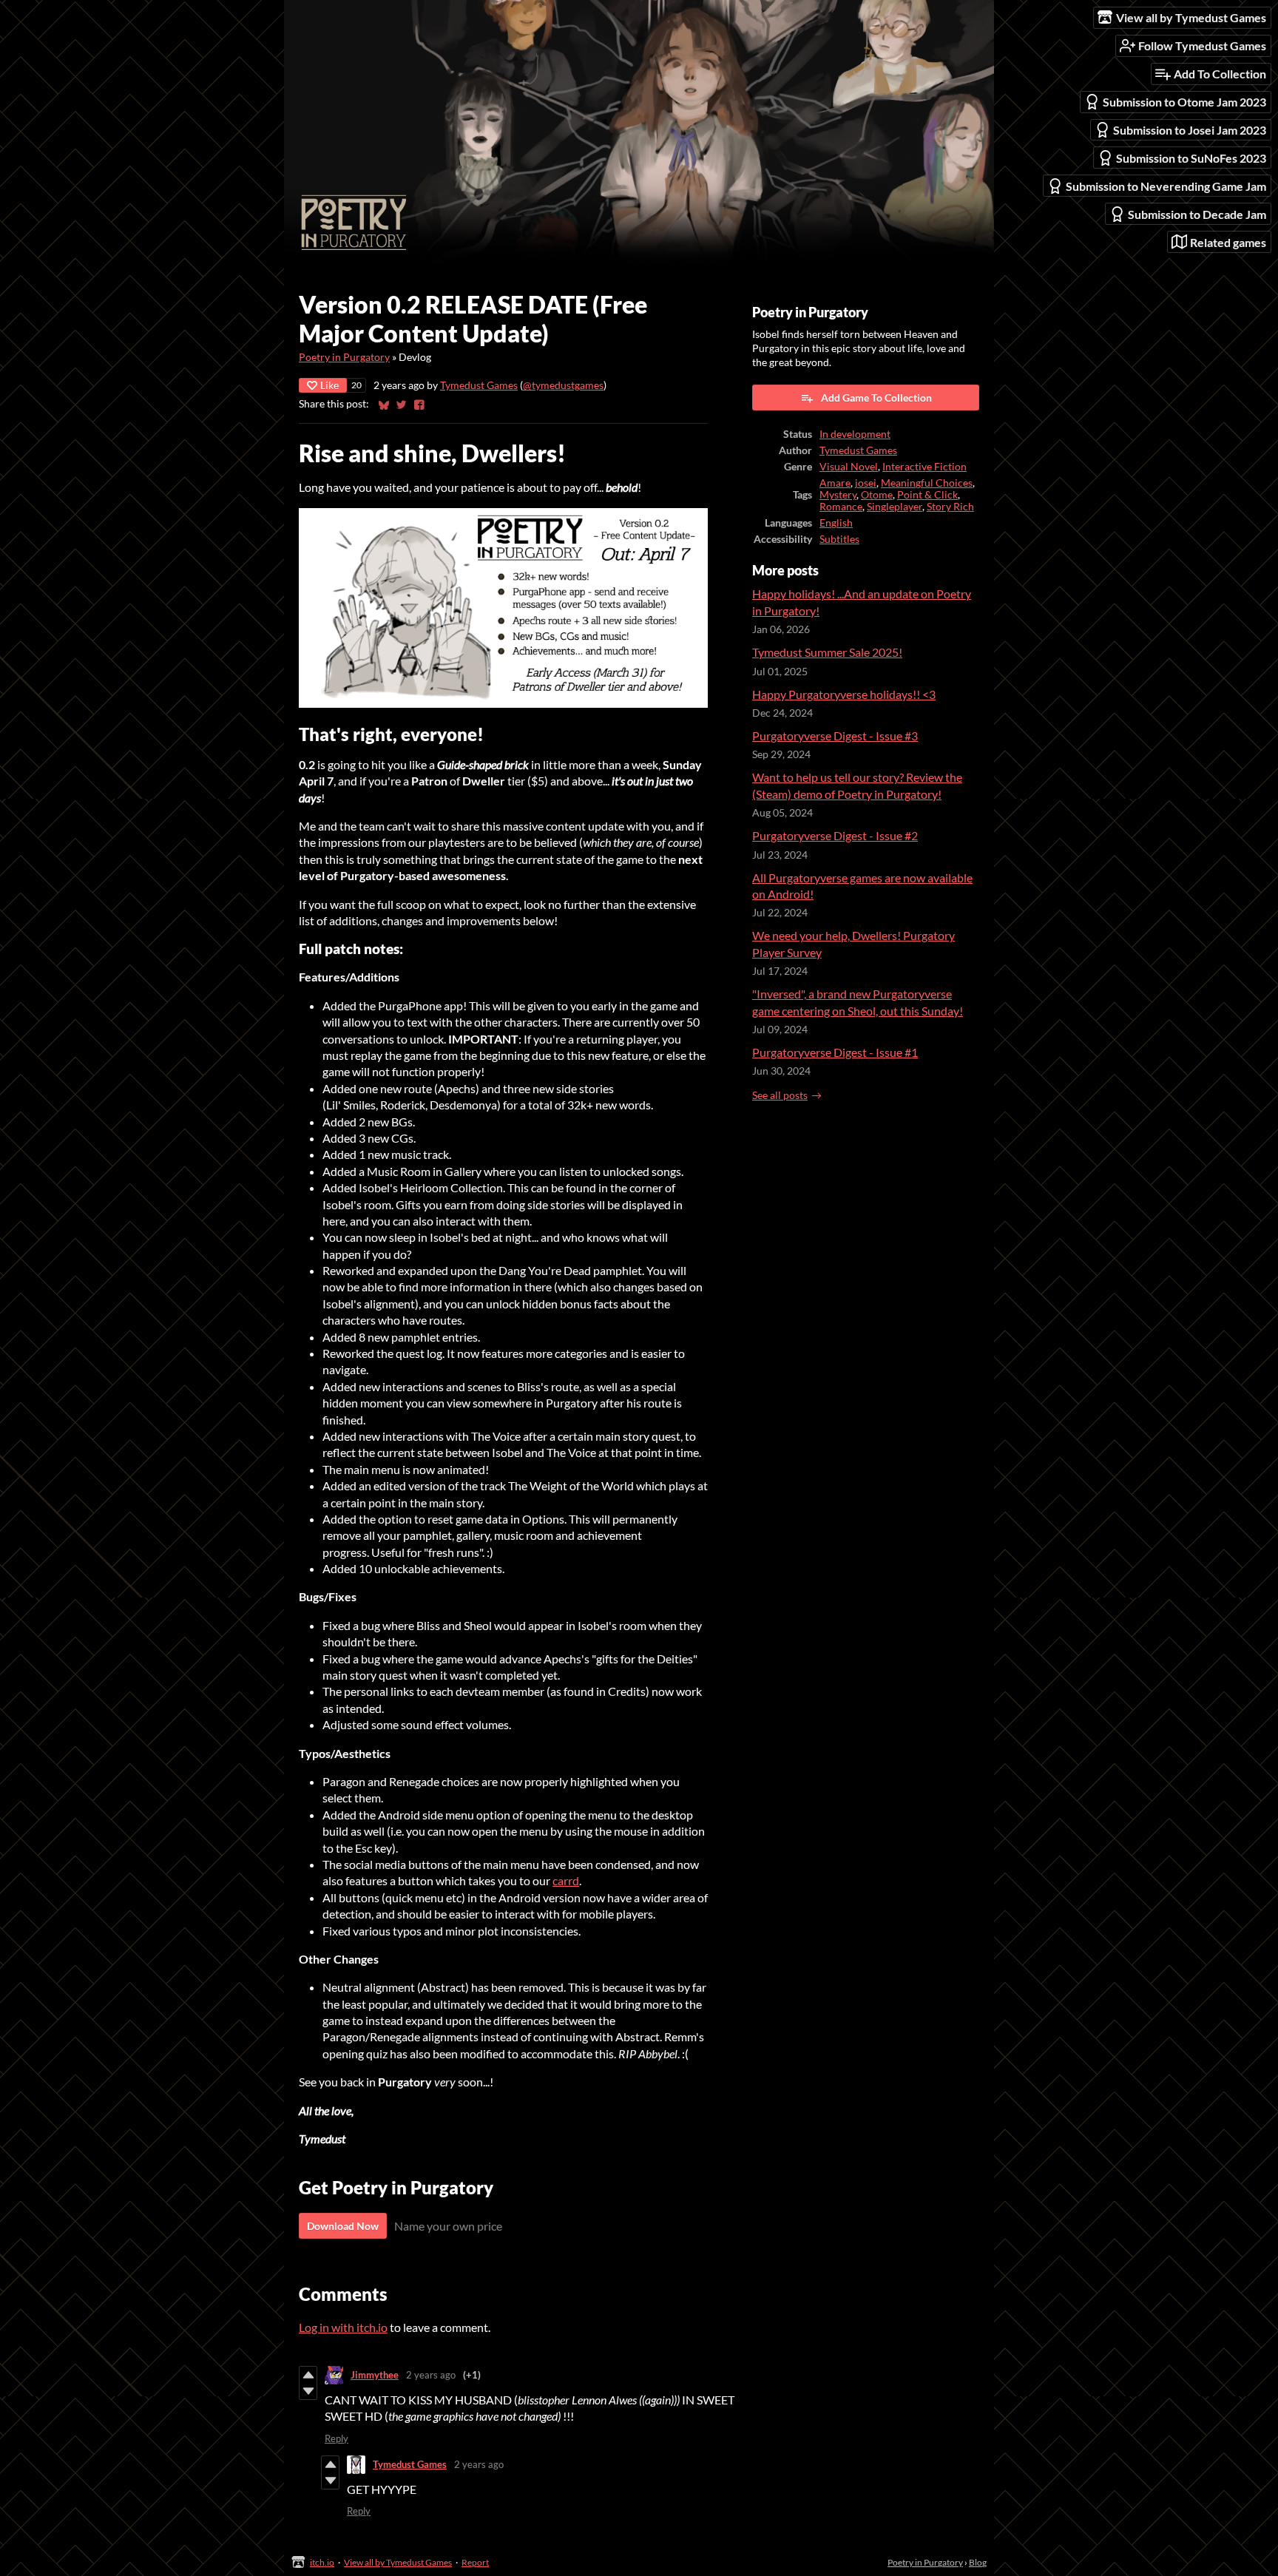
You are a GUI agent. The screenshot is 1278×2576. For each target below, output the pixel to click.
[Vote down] (308, 2391)
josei (866, 483)
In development (855, 434)
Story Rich (950, 507)
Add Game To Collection (876, 398)
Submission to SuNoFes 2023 (1191, 158)
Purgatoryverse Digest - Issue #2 (835, 835)
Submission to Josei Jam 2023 (1190, 130)
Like (329, 385)
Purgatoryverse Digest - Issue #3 (835, 736)
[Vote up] (308, 2375)
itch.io (322, 2562)
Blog (978, 2562)
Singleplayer (895, 507)
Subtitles (839, 539)
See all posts (780, 1095)
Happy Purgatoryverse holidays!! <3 (844, 694)
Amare (835, 483)
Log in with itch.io (343, 2327)
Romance (841, 507)
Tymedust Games (479, 385)
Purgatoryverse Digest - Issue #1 (835, 1052)
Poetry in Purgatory (344, 357)
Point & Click (927, 495)
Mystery (838, 495)
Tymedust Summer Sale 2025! (827, 652)
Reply (337, 2438)
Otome (877, 495)
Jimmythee (375, 2375)
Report (475, 2562)
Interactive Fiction (924, 467)
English (836, 523)
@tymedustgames (563, 385)
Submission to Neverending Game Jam (1166, 186)
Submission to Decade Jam (1197, 214)
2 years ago (431, 2375)
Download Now (343, 2226)
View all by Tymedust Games (398, 2562)
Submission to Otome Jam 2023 (1184, 102)
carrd (566, 1880)
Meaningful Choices (927, 483)
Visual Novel (849, 467)
